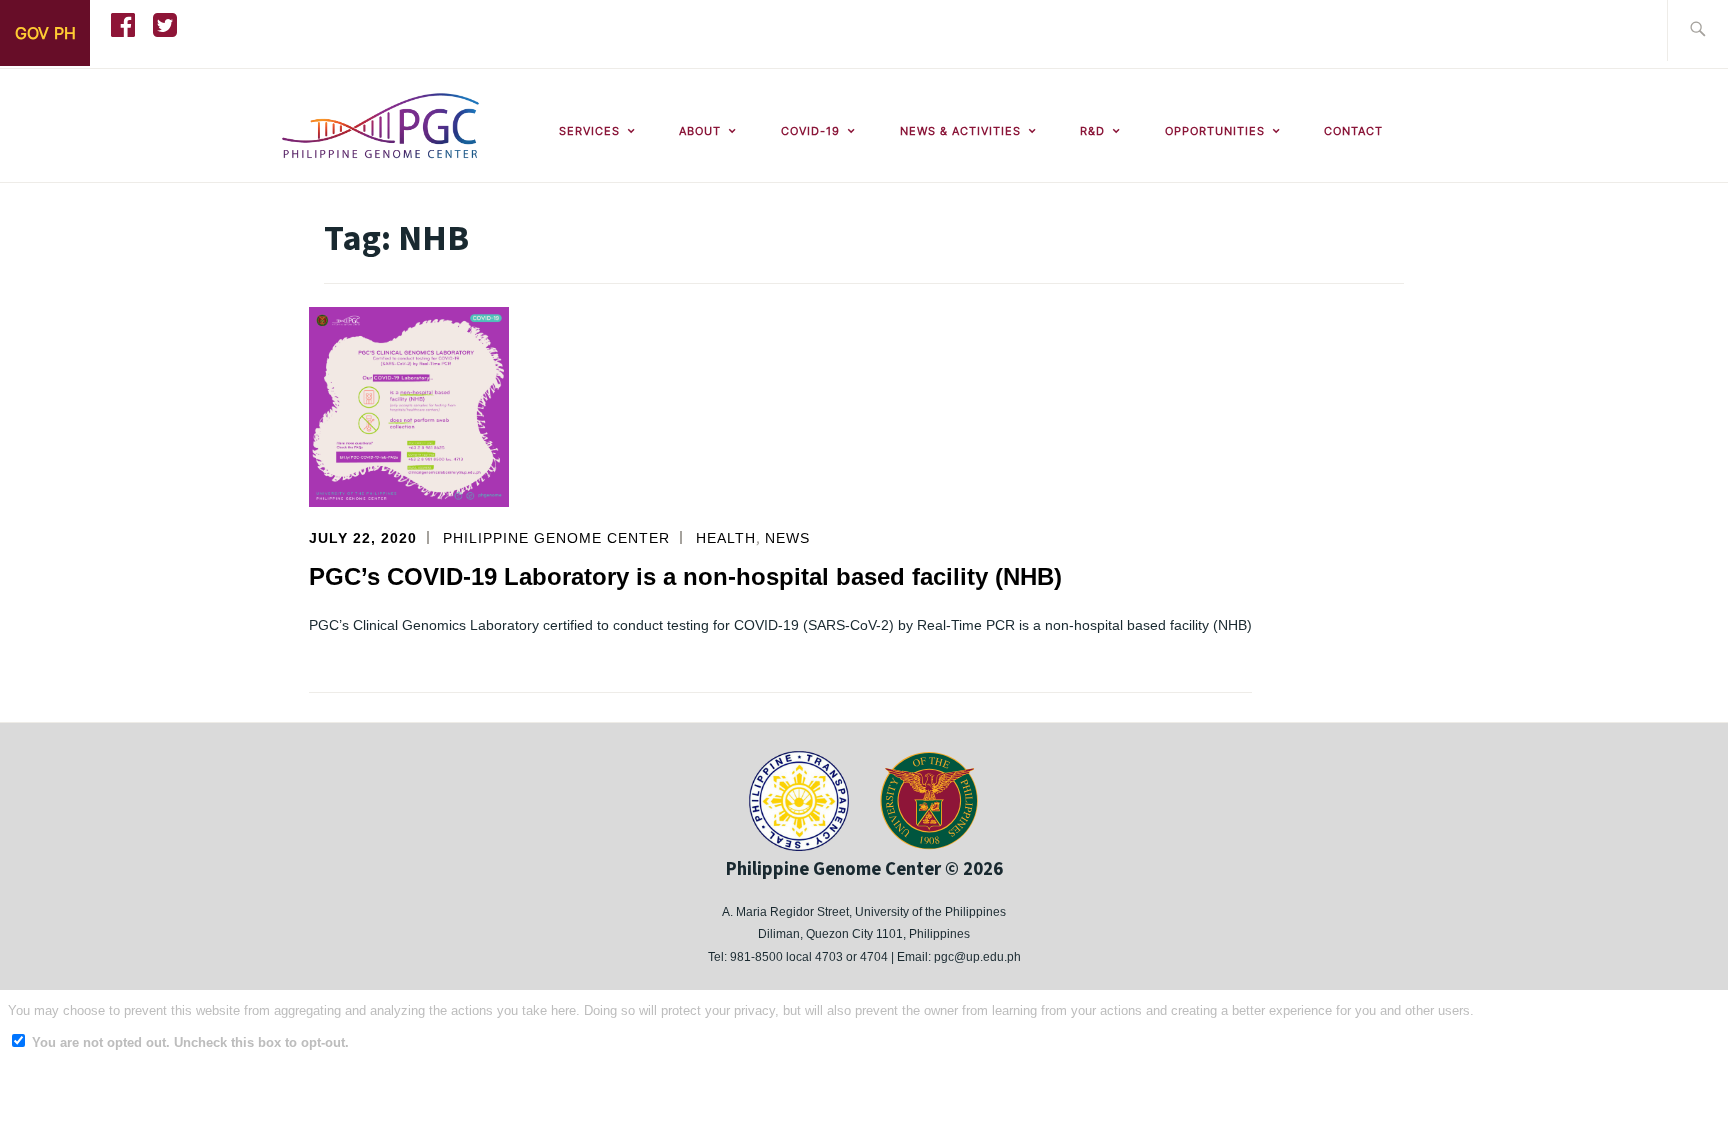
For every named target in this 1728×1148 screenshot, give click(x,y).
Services (589, 131)
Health (726, 538)
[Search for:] (1697, 30)
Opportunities (1215, 131)
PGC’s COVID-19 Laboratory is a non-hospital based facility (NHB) (685, 576)
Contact (1353, 131)
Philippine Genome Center (556, 538)
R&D (1092, 131)
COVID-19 (810, 131)
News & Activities (960, 131)
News (787, 538)
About (700, 131)
